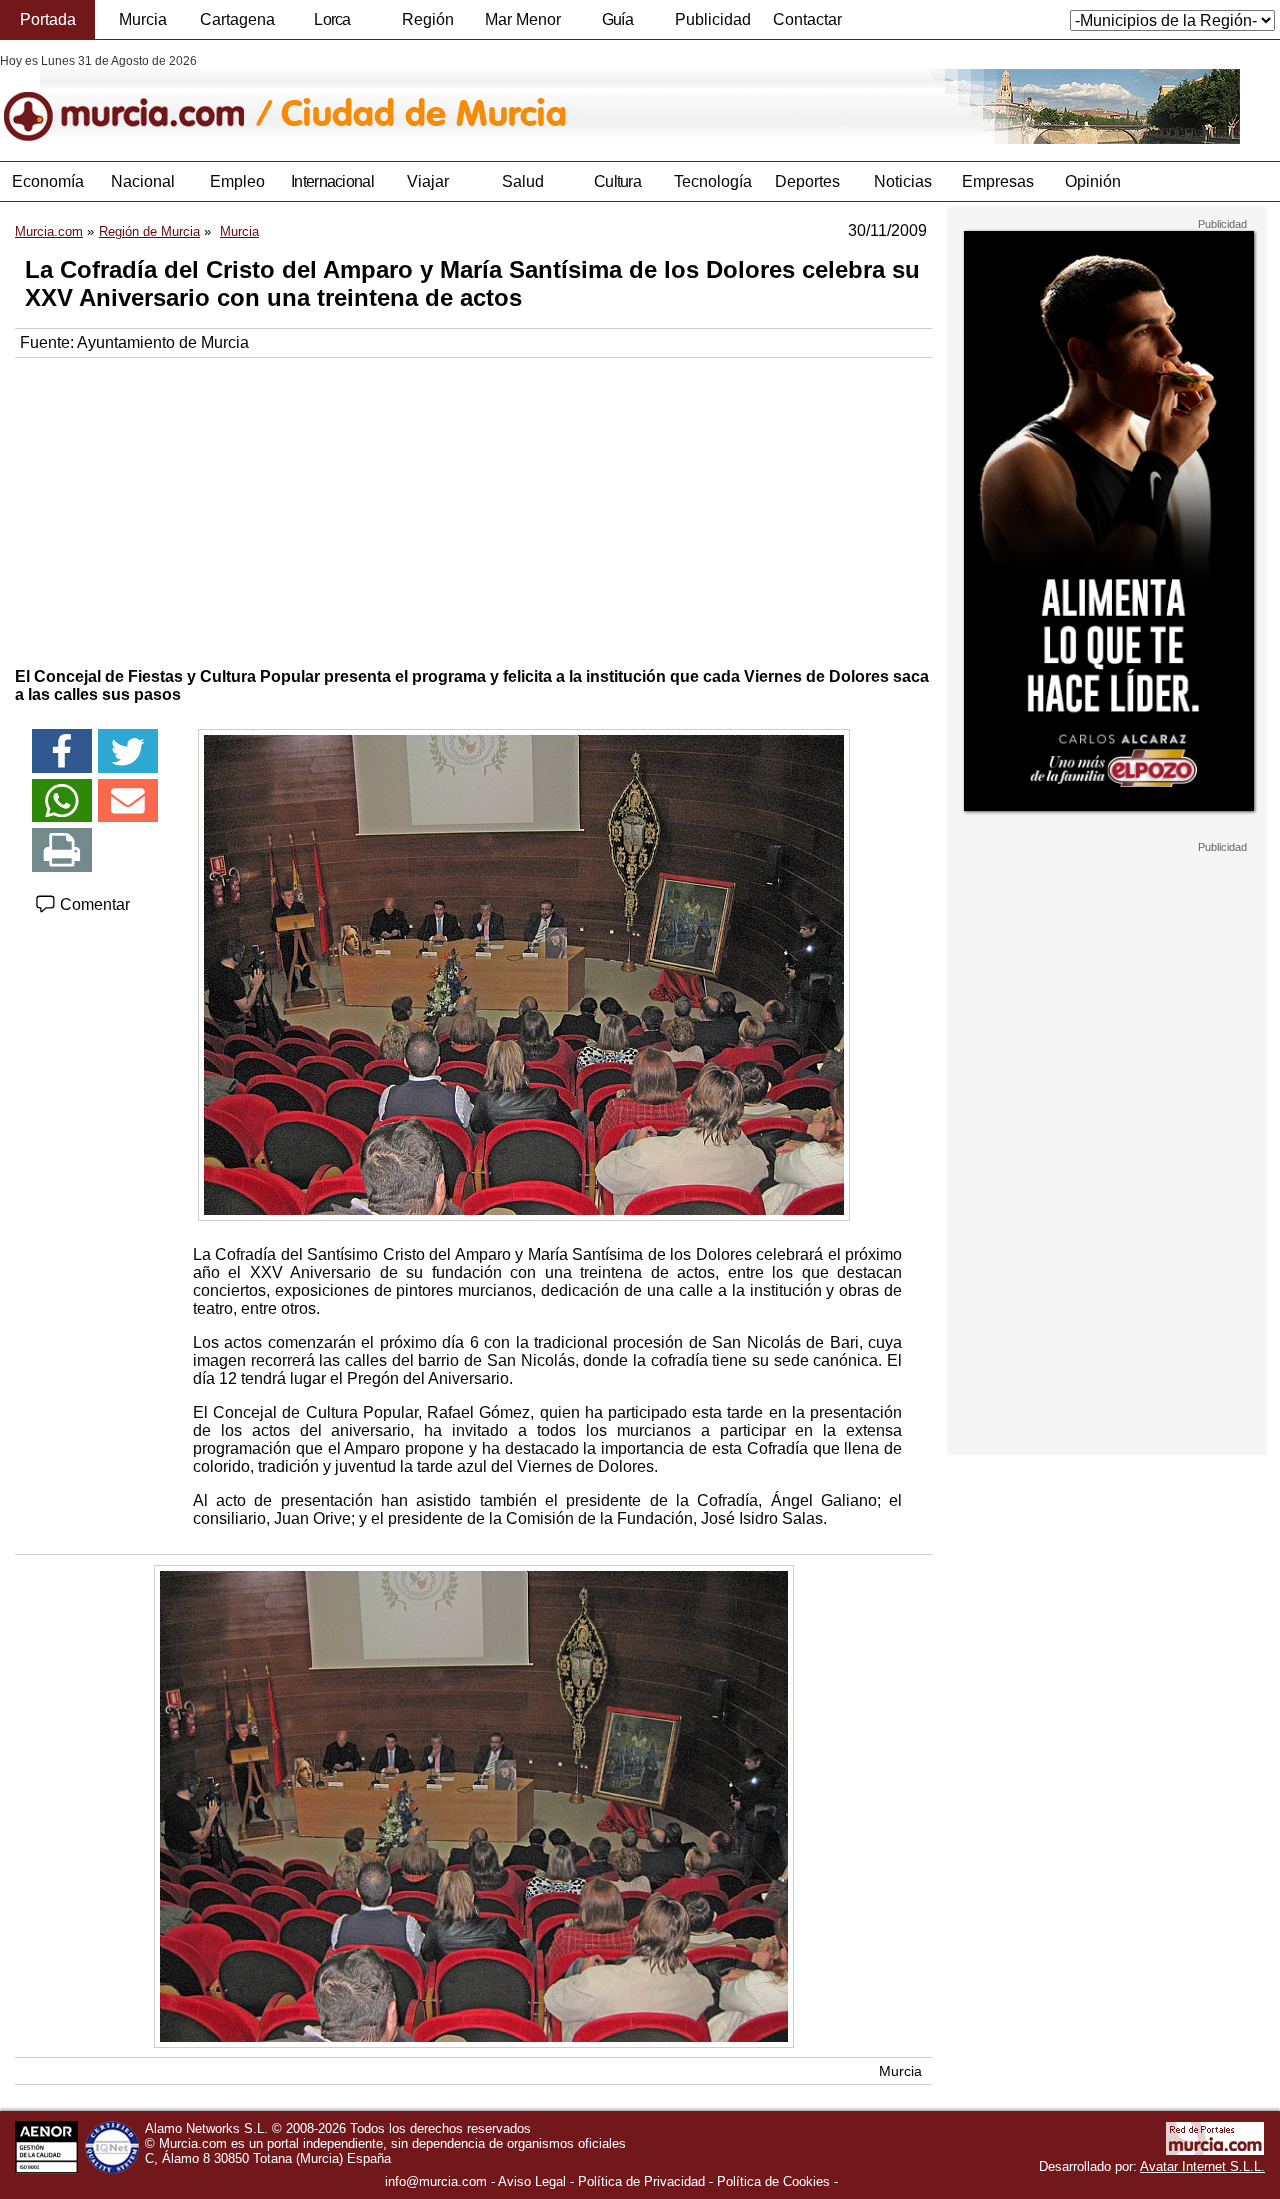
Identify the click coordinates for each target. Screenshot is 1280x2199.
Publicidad (713, 19)
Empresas (998, 181)
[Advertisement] (473, 508)
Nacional (143, 181)
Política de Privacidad (641, 2181)
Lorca (332, 19)
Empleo (237, 181)
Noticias (903, 181)
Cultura (617, 181)
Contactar (807, 19)
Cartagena (237, 19)
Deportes (807, 181)
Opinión (1093, 181)
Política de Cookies (773, 2181)
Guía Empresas (617, 25)
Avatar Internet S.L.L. (1202, 2166)
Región (428, 19)
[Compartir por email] (128, 801)
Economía (48, 181)
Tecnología (713, 181)
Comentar (93, 904)
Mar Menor (523, 19)
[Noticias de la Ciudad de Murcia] (487, 99)
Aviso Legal (532, 2181)
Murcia (143, 19)
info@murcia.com (436, 2181)
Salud (523, 181)
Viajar (428, 181)
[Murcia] (137, 99)
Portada (48, 19)
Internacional (332, 181)
